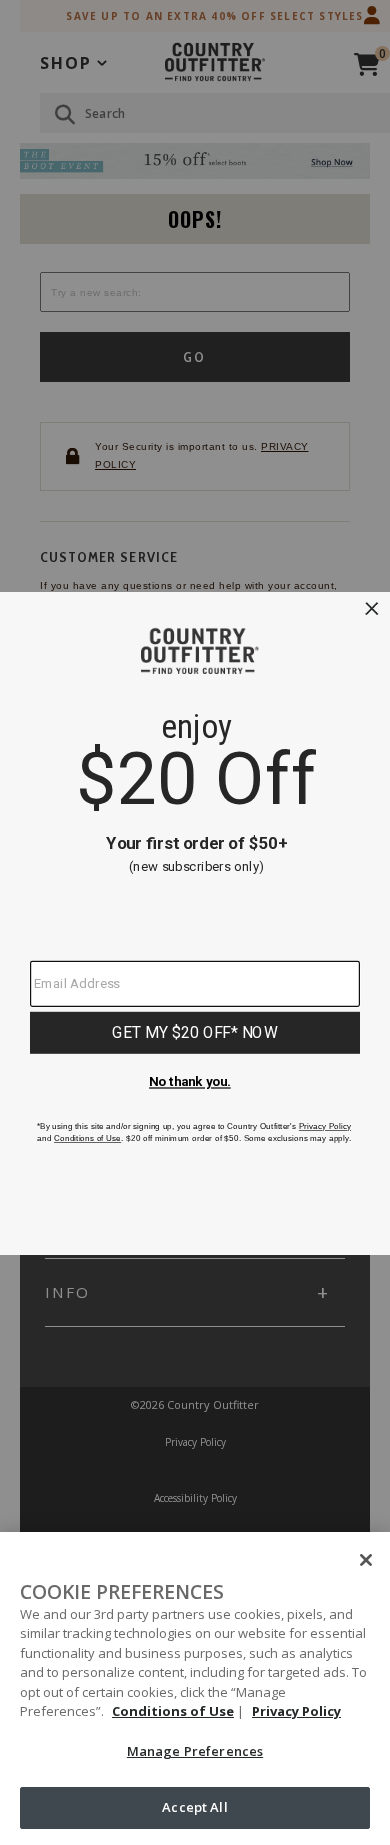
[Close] (366, 1560)
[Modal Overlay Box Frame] (195, 922)
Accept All (194, 1807)
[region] (195, 1688)
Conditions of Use (173, 1711)
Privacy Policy (296, 1711)
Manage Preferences (195, 1751)
